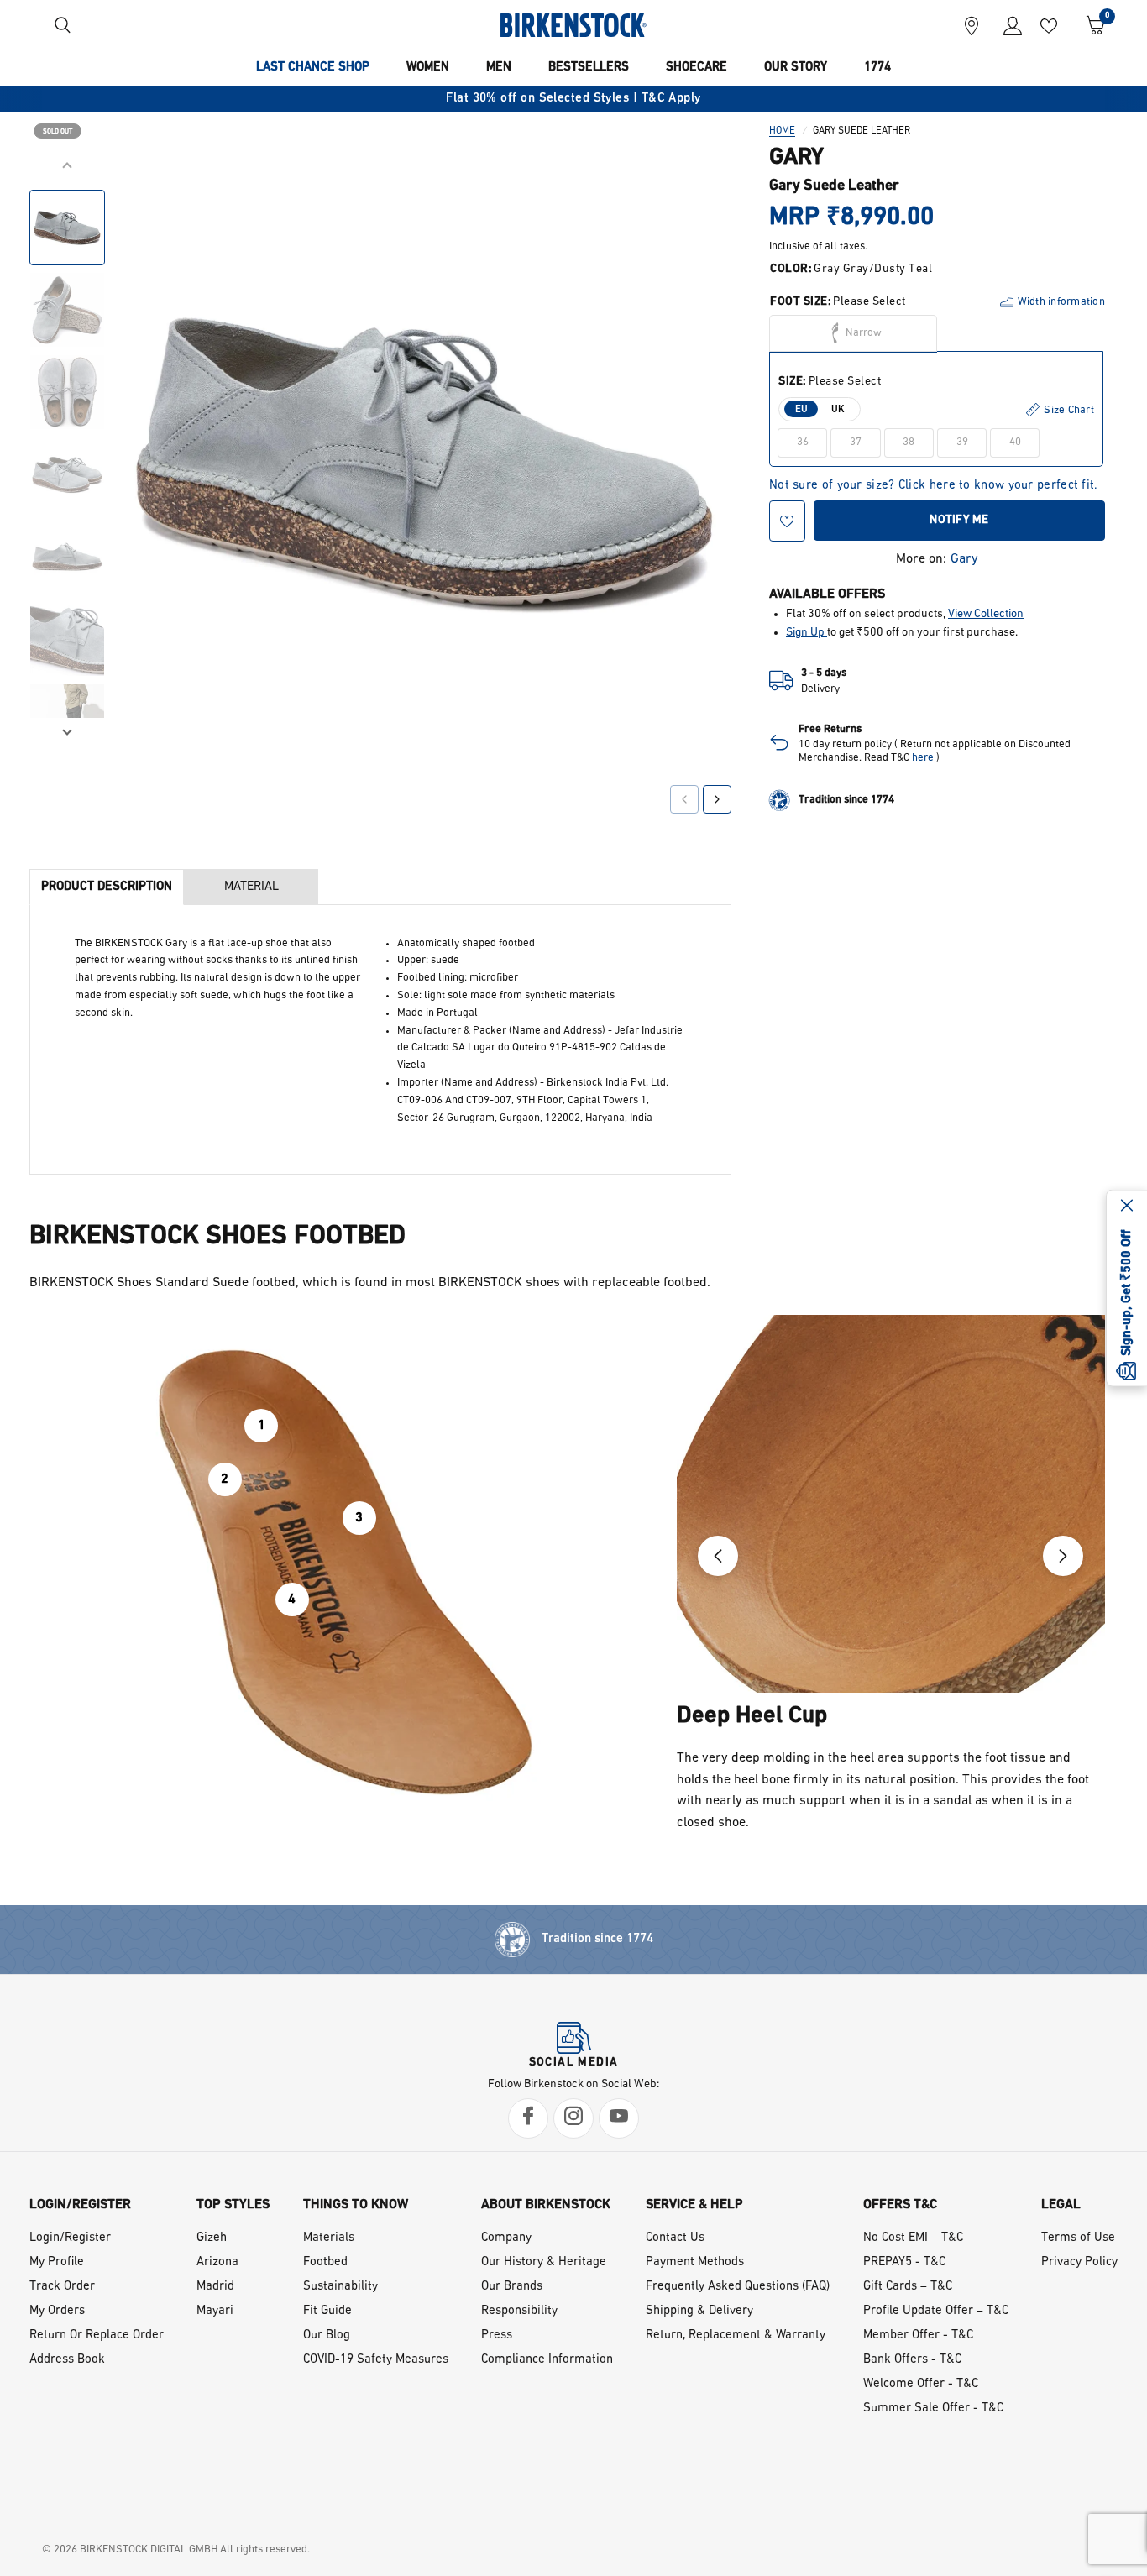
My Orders (57, 2311)
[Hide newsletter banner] (1127, 1207)
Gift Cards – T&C (908, 2287)
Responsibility (519, 2311)
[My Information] (1006, 25)
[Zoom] (695, 191)
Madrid (215, 2287)
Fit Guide (327, 2311)
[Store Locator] (972, 25)
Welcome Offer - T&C (921, 2384)
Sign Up (807, 633)
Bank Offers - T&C (912, 2360)
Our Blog (327, 2335)
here (923, 758)
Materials (329, 2238)
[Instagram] (573, 2118)
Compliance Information (547, 2360)
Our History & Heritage (544, 2262)
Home (782, 131)
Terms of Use (1078, 2238)
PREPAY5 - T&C (904, 2262)
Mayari (215, 2311)
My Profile (57, 2262)
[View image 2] (67, 310)
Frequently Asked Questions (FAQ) (738, 2287)
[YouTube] (619, 2118)
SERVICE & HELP (694, 2205)
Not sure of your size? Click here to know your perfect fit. (934, 486)
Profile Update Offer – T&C (936, 2311)
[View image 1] (67, 228)
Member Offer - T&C (918, 2335)
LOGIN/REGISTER (80, 2205)
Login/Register (70, 2238)
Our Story (796, 68)
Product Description (107, 887)
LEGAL (1061, 2205)
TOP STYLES (233, 2205)
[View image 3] (67, 392)
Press (497, 2335)
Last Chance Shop (313, 68)
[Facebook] (528, 2118)
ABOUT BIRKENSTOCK (546, 2205)
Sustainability (340, 2287)
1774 (877, 68)
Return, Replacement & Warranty (736, 2335)
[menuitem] (313, 68)
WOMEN (428, 68)
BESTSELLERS (589, 68)
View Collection (986, 614)
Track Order (62, 2287)
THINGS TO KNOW (356, 2205)
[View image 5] (67, 557)
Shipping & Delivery (699, 2311)
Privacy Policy (1079, 2262)
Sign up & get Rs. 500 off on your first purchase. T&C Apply (728, 99)
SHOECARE (697, 68)
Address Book (67, 2360)
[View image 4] (67, 474)
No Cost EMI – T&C (913, 2238)
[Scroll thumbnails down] (67, 730)
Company (506, 2238)
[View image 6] (67, 639)
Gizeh (212, 2238)
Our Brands (512, 2287)
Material (251, 887)
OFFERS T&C (900, 2205)
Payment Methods (695, 2262)
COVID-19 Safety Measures (376, 2360)
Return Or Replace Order (97, 2335)
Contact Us (675, 2238)
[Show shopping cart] (1089, 25)
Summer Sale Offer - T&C (933, 2408)
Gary (964, 559)
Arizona (217, 2262)
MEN (499, 68)
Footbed (325, 2262)
